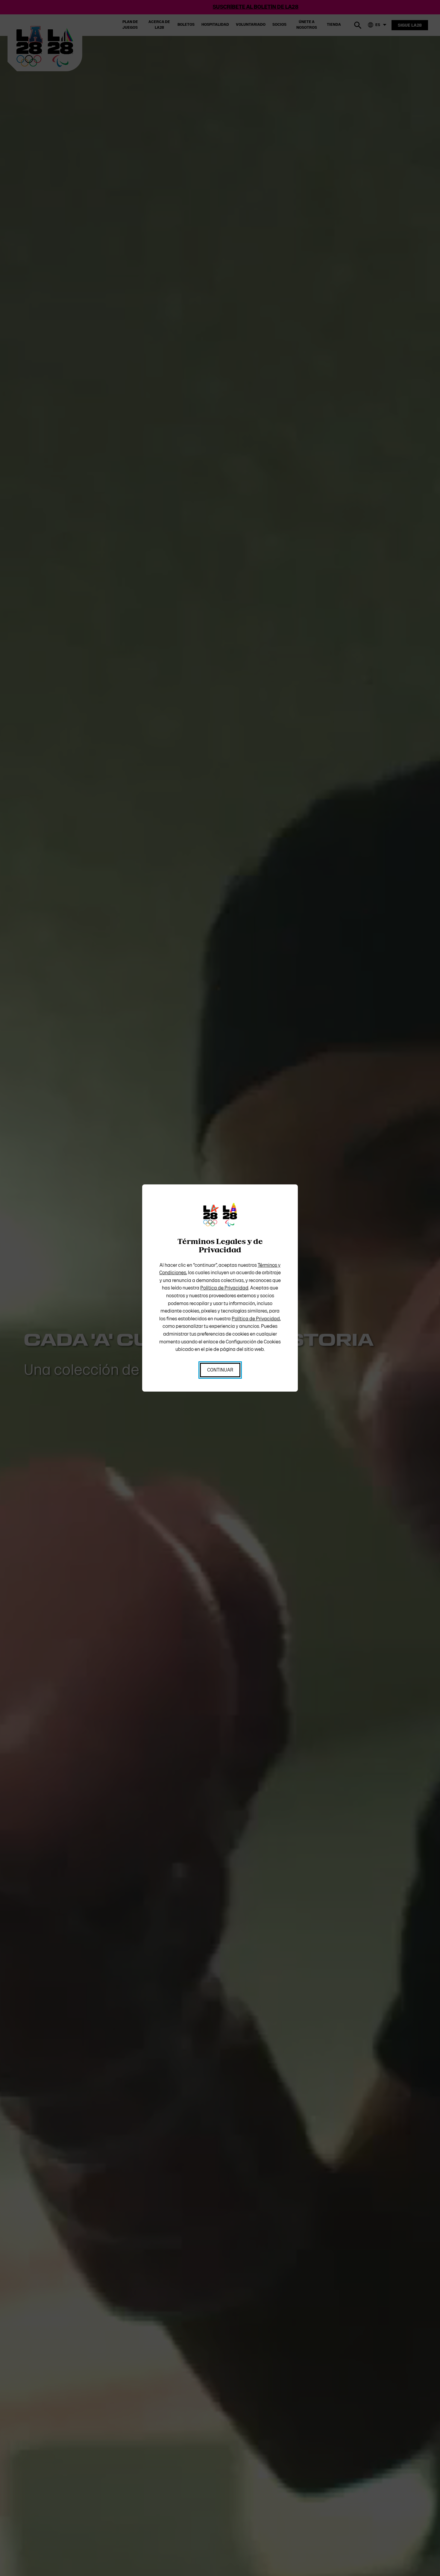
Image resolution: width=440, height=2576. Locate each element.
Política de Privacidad (224, 1288)
